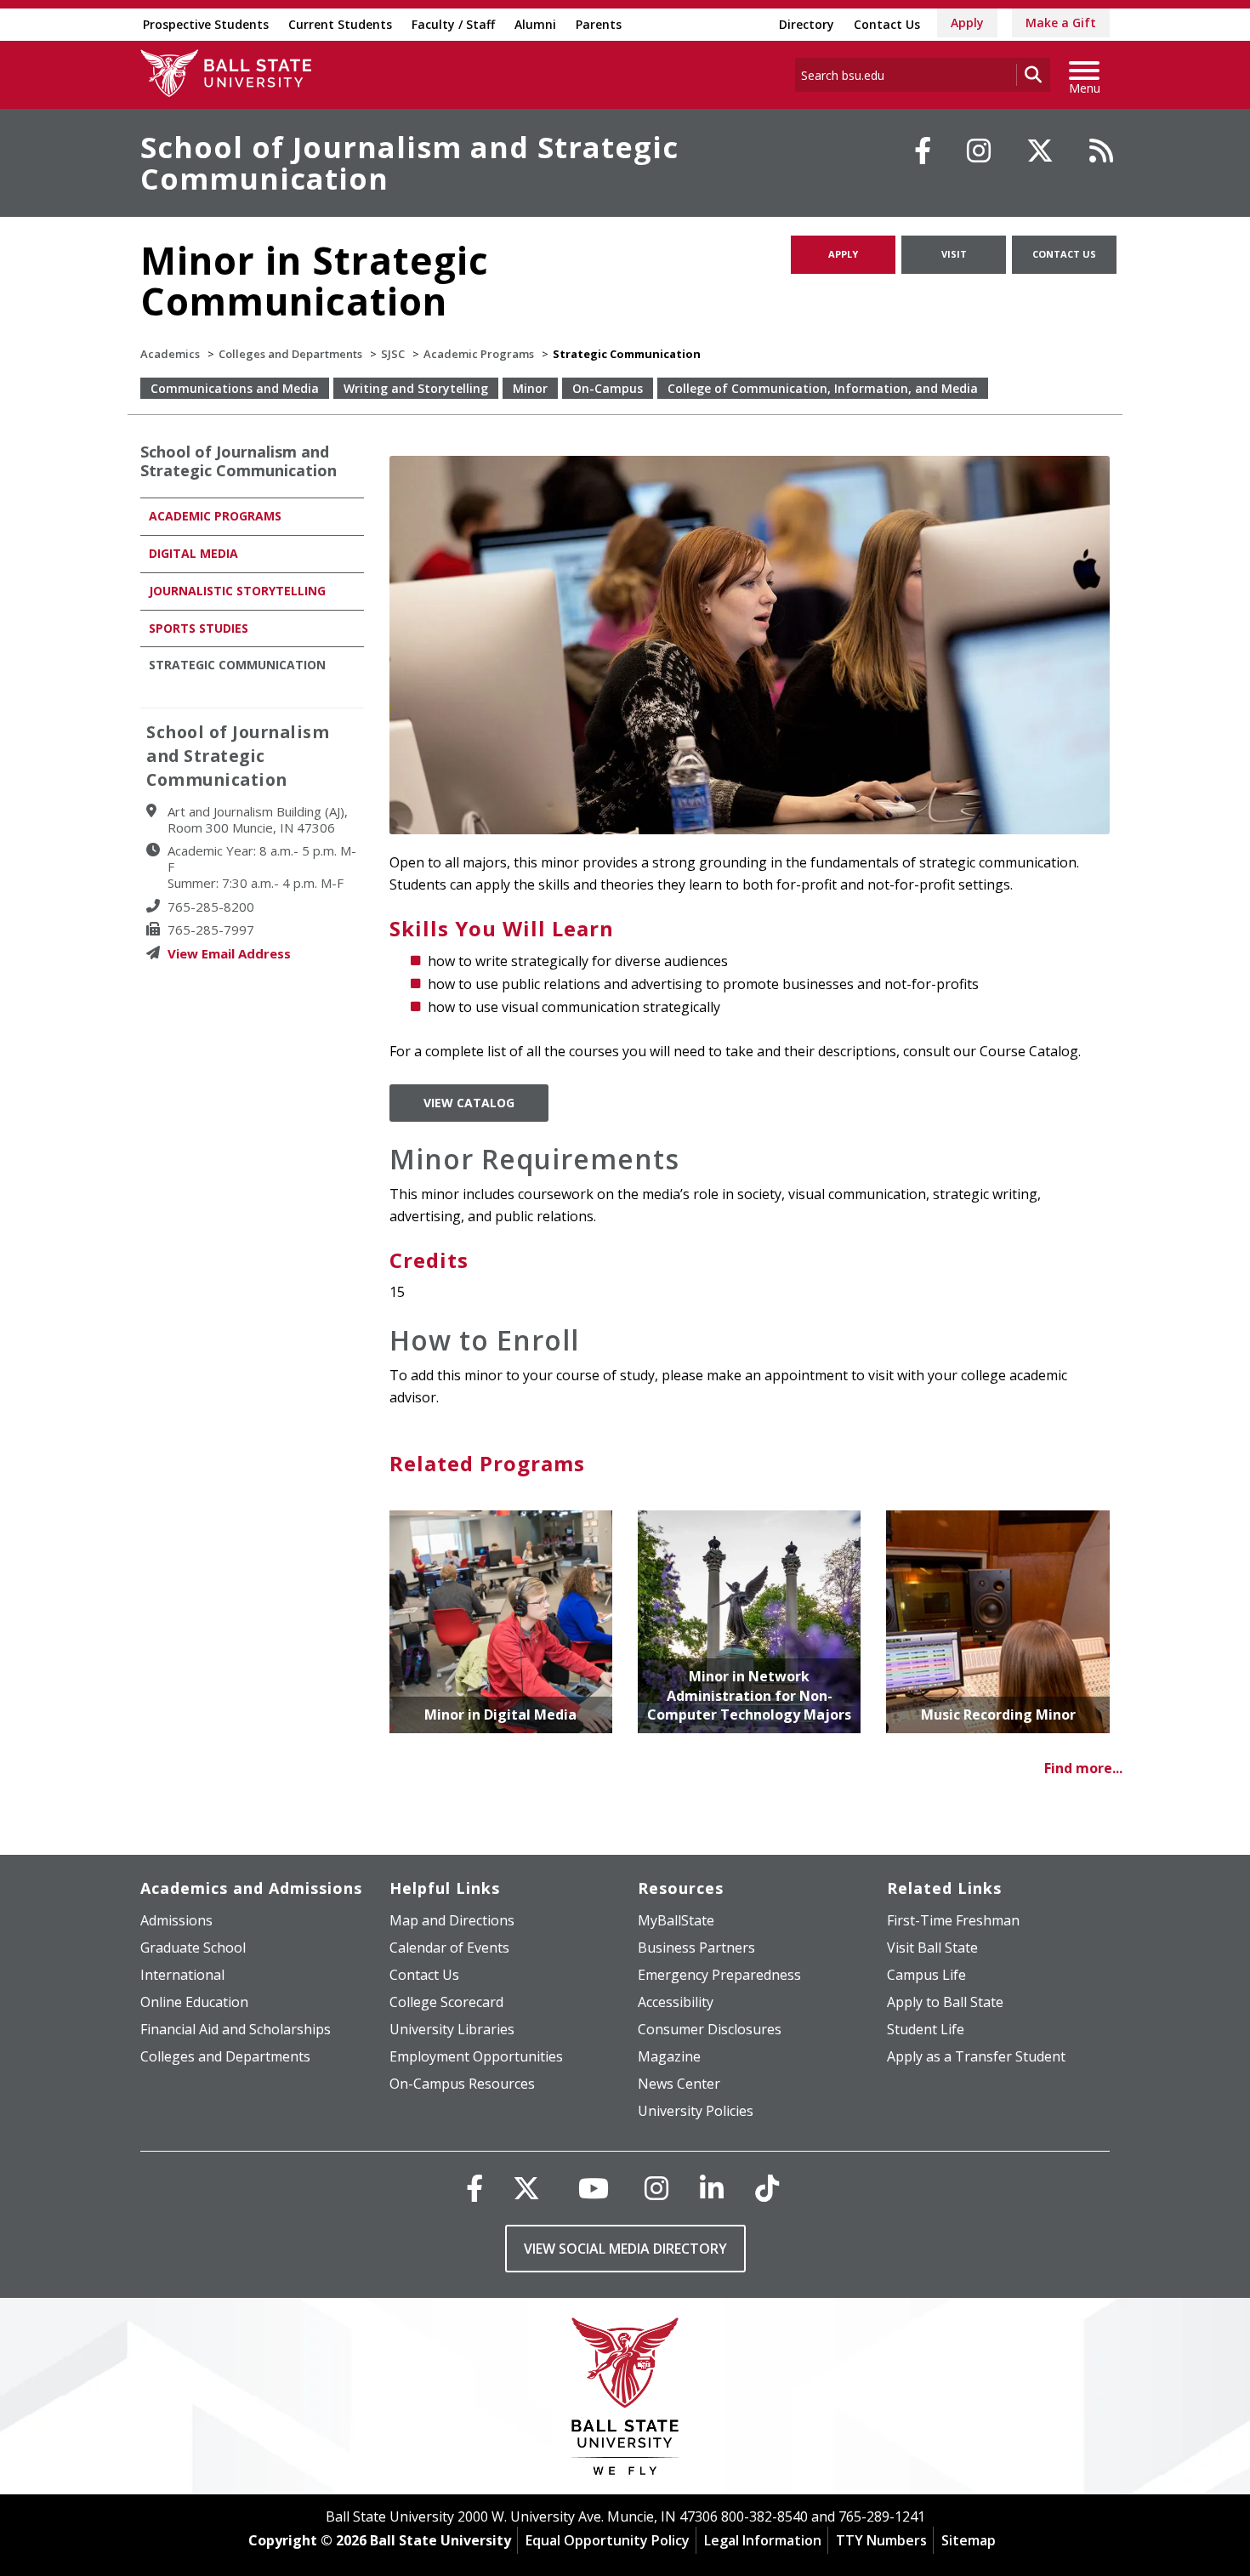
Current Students (340, 24)
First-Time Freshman (953, 1920)
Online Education (194, 2002)
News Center (679, 2084)
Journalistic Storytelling (237, 591)
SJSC (393, 354)
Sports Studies (199, 628)
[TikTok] (767, 2188)
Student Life (926, 2029)
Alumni (535, 24)
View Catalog (469, 1103)
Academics (170, 354)
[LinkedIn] (712, 2188)
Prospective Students (206, 24)
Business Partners (696, 1948)
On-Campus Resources (462, 2084)
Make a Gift (1061, 23)
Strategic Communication (237, 665)
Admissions (176, 1920)
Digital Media (193, 553)
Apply (967, 23)
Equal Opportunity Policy (608, 2540)
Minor (530, 388)
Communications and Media (235, 388)
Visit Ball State (932, 1948)
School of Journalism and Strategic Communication (409, 163)
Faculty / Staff (453, 24)
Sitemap (969, 2540)
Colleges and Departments (290, 354)
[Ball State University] (625, 2400)
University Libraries (452, 2029)
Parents (599, 24)
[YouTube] (594, 2188)
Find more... (1083, 1768)
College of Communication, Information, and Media (823, 388)
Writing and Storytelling (416, 388)
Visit (954, 254)
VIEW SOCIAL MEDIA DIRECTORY (625, 2249)
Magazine (669, 2056)
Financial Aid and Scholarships (236, 2029)
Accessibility (676, 2002)
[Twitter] (1040, 151)
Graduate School (193, 1948)
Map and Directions (452, 1920)
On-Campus (608, 388)
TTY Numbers (881, 2540)
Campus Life (926, 1975)
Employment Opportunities (476, 2056)
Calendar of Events (449, 1948)
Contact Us (887, 24)
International (182, 1975)
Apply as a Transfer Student (976, 2056)
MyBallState (676, 1920)
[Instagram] (979, 151)
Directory (807, 24)
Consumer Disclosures (710, 2029)
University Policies (696, 2111)
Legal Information (763, 2540)
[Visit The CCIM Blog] (1101, 151)
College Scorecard (446, 2002)
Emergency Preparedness (719, 1975)
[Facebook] (923, 151)
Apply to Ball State (945, 2002)
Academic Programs (479, 354)
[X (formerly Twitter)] (526, 2188)
